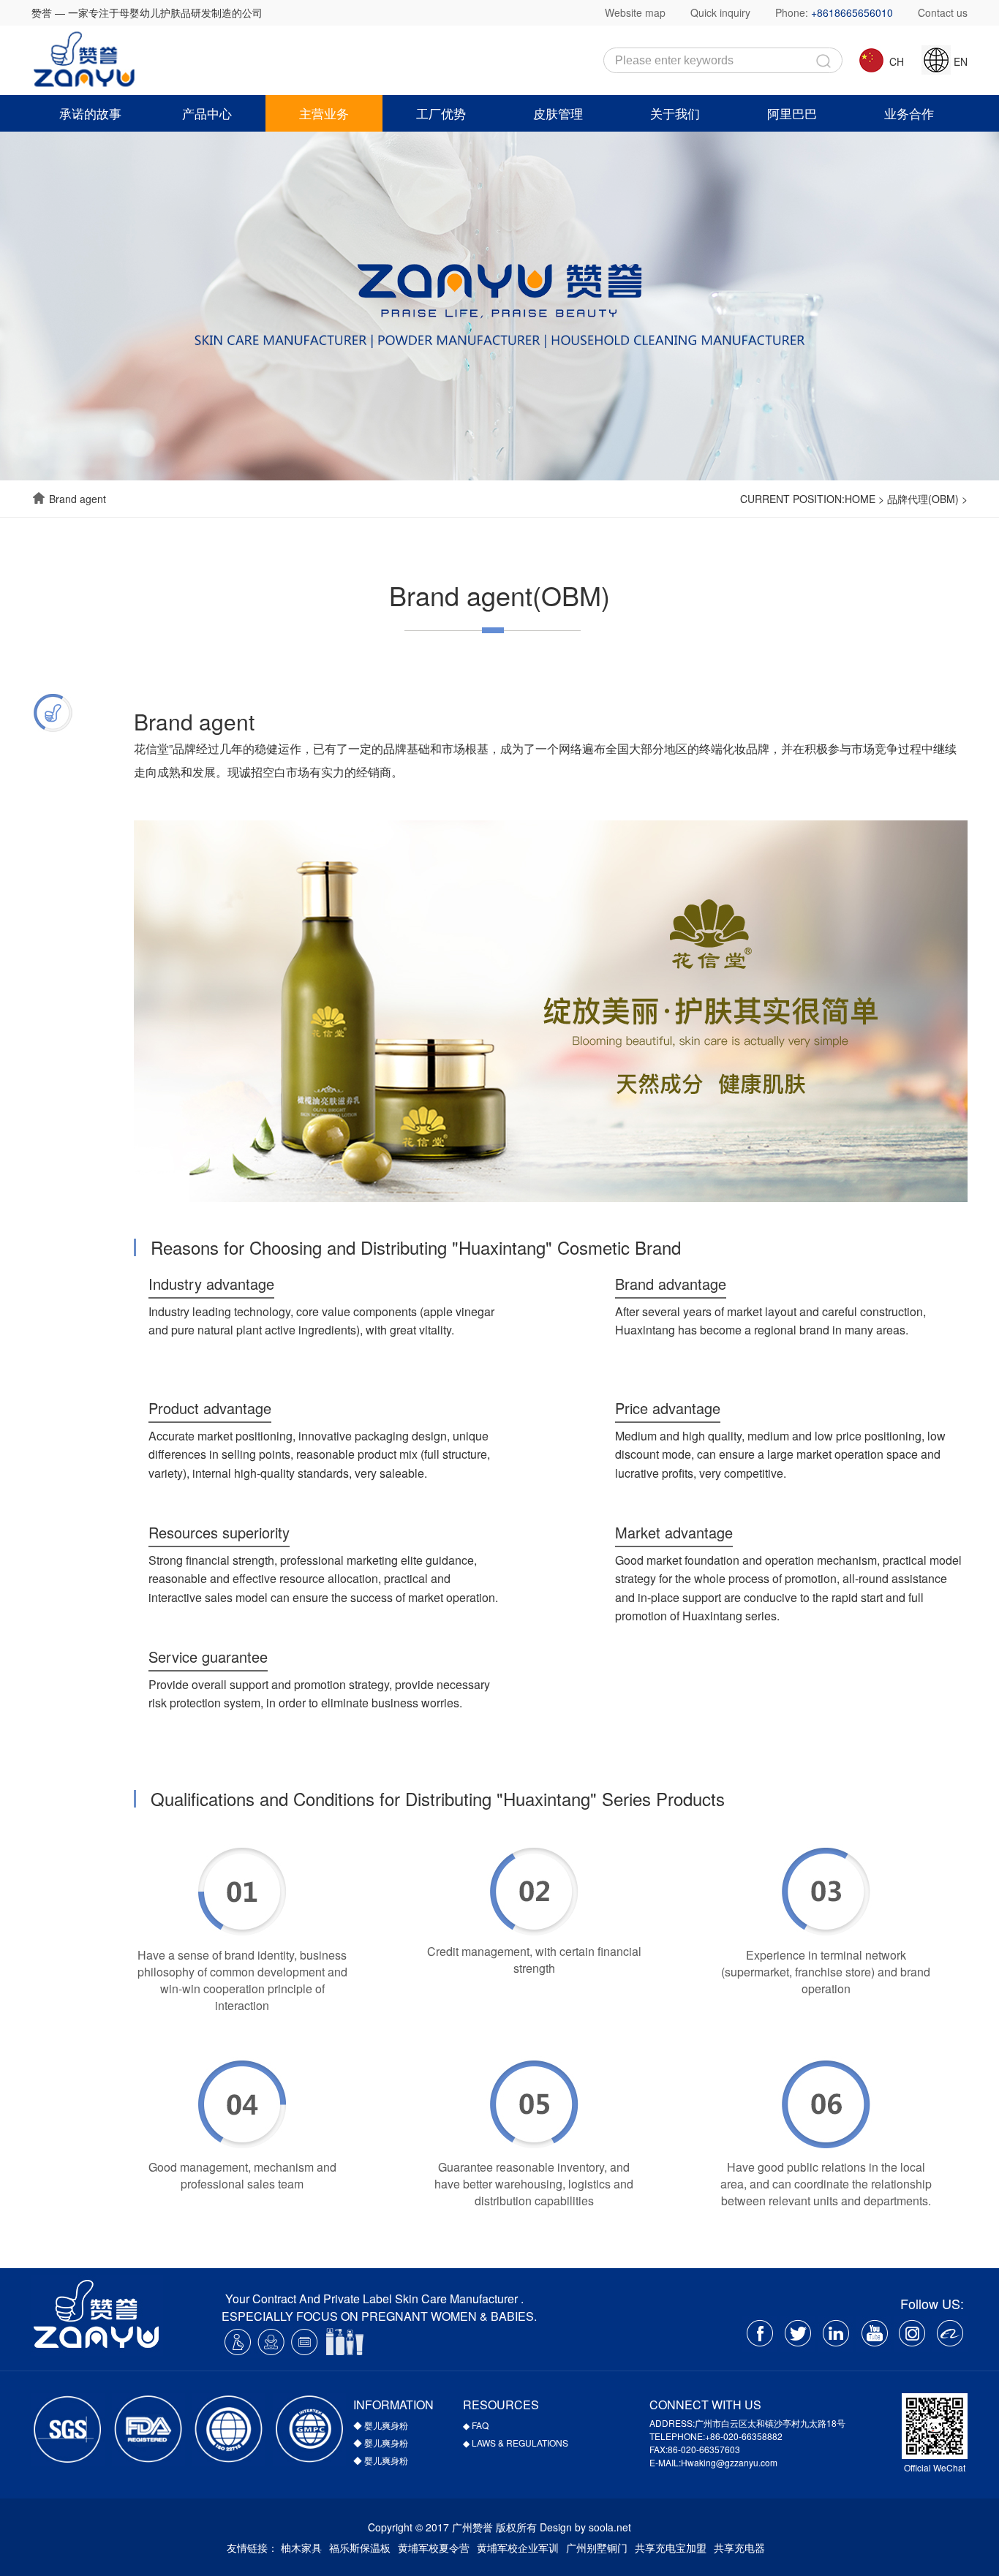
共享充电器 (739, 2547)
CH (895, 61)
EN (959, 61)
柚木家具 (301, 2547)
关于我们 (675, 113)
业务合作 (909, 113)
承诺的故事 (90, 113)
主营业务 (324, 113)
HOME (860, 499)
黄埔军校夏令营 (434, 2547)
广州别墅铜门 (597, 2547)
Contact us (943, 12)
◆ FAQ (476, 2425)
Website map (635, 12)
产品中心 (207, 113)
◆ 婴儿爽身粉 (381, 2425)
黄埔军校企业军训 (518, 2547)
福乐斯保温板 (360, 2547)
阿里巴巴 (792, 113)
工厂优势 (441, 113)
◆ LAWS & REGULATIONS (516, 2443)
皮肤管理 (558, 113)
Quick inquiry (720, 12)
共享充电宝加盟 (671, 2547)
